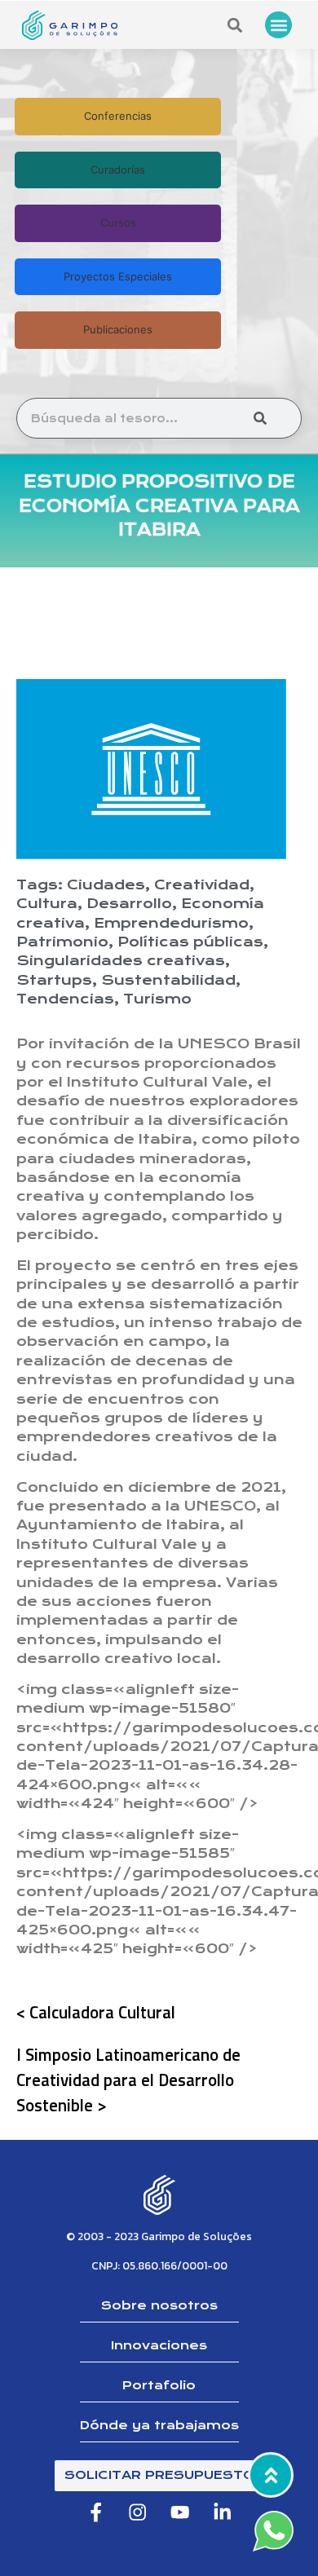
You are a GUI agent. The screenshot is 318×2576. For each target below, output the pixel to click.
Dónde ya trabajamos (159, 2425)
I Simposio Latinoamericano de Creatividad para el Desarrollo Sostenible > (128, 2080)
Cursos (118, 223)
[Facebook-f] (96, 2513)
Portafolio (159, 2385)
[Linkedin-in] (222, 2513)
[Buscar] (260, 418)
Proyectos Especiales (118, 276)
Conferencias (118, 116)
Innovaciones (159, 2345)
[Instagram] (138, 2513)
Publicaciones (118, 329)
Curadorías (118, 170)
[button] (278, 25)
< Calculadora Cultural (96, 2012)
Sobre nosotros (159, 2305)
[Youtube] (181, 2513)
